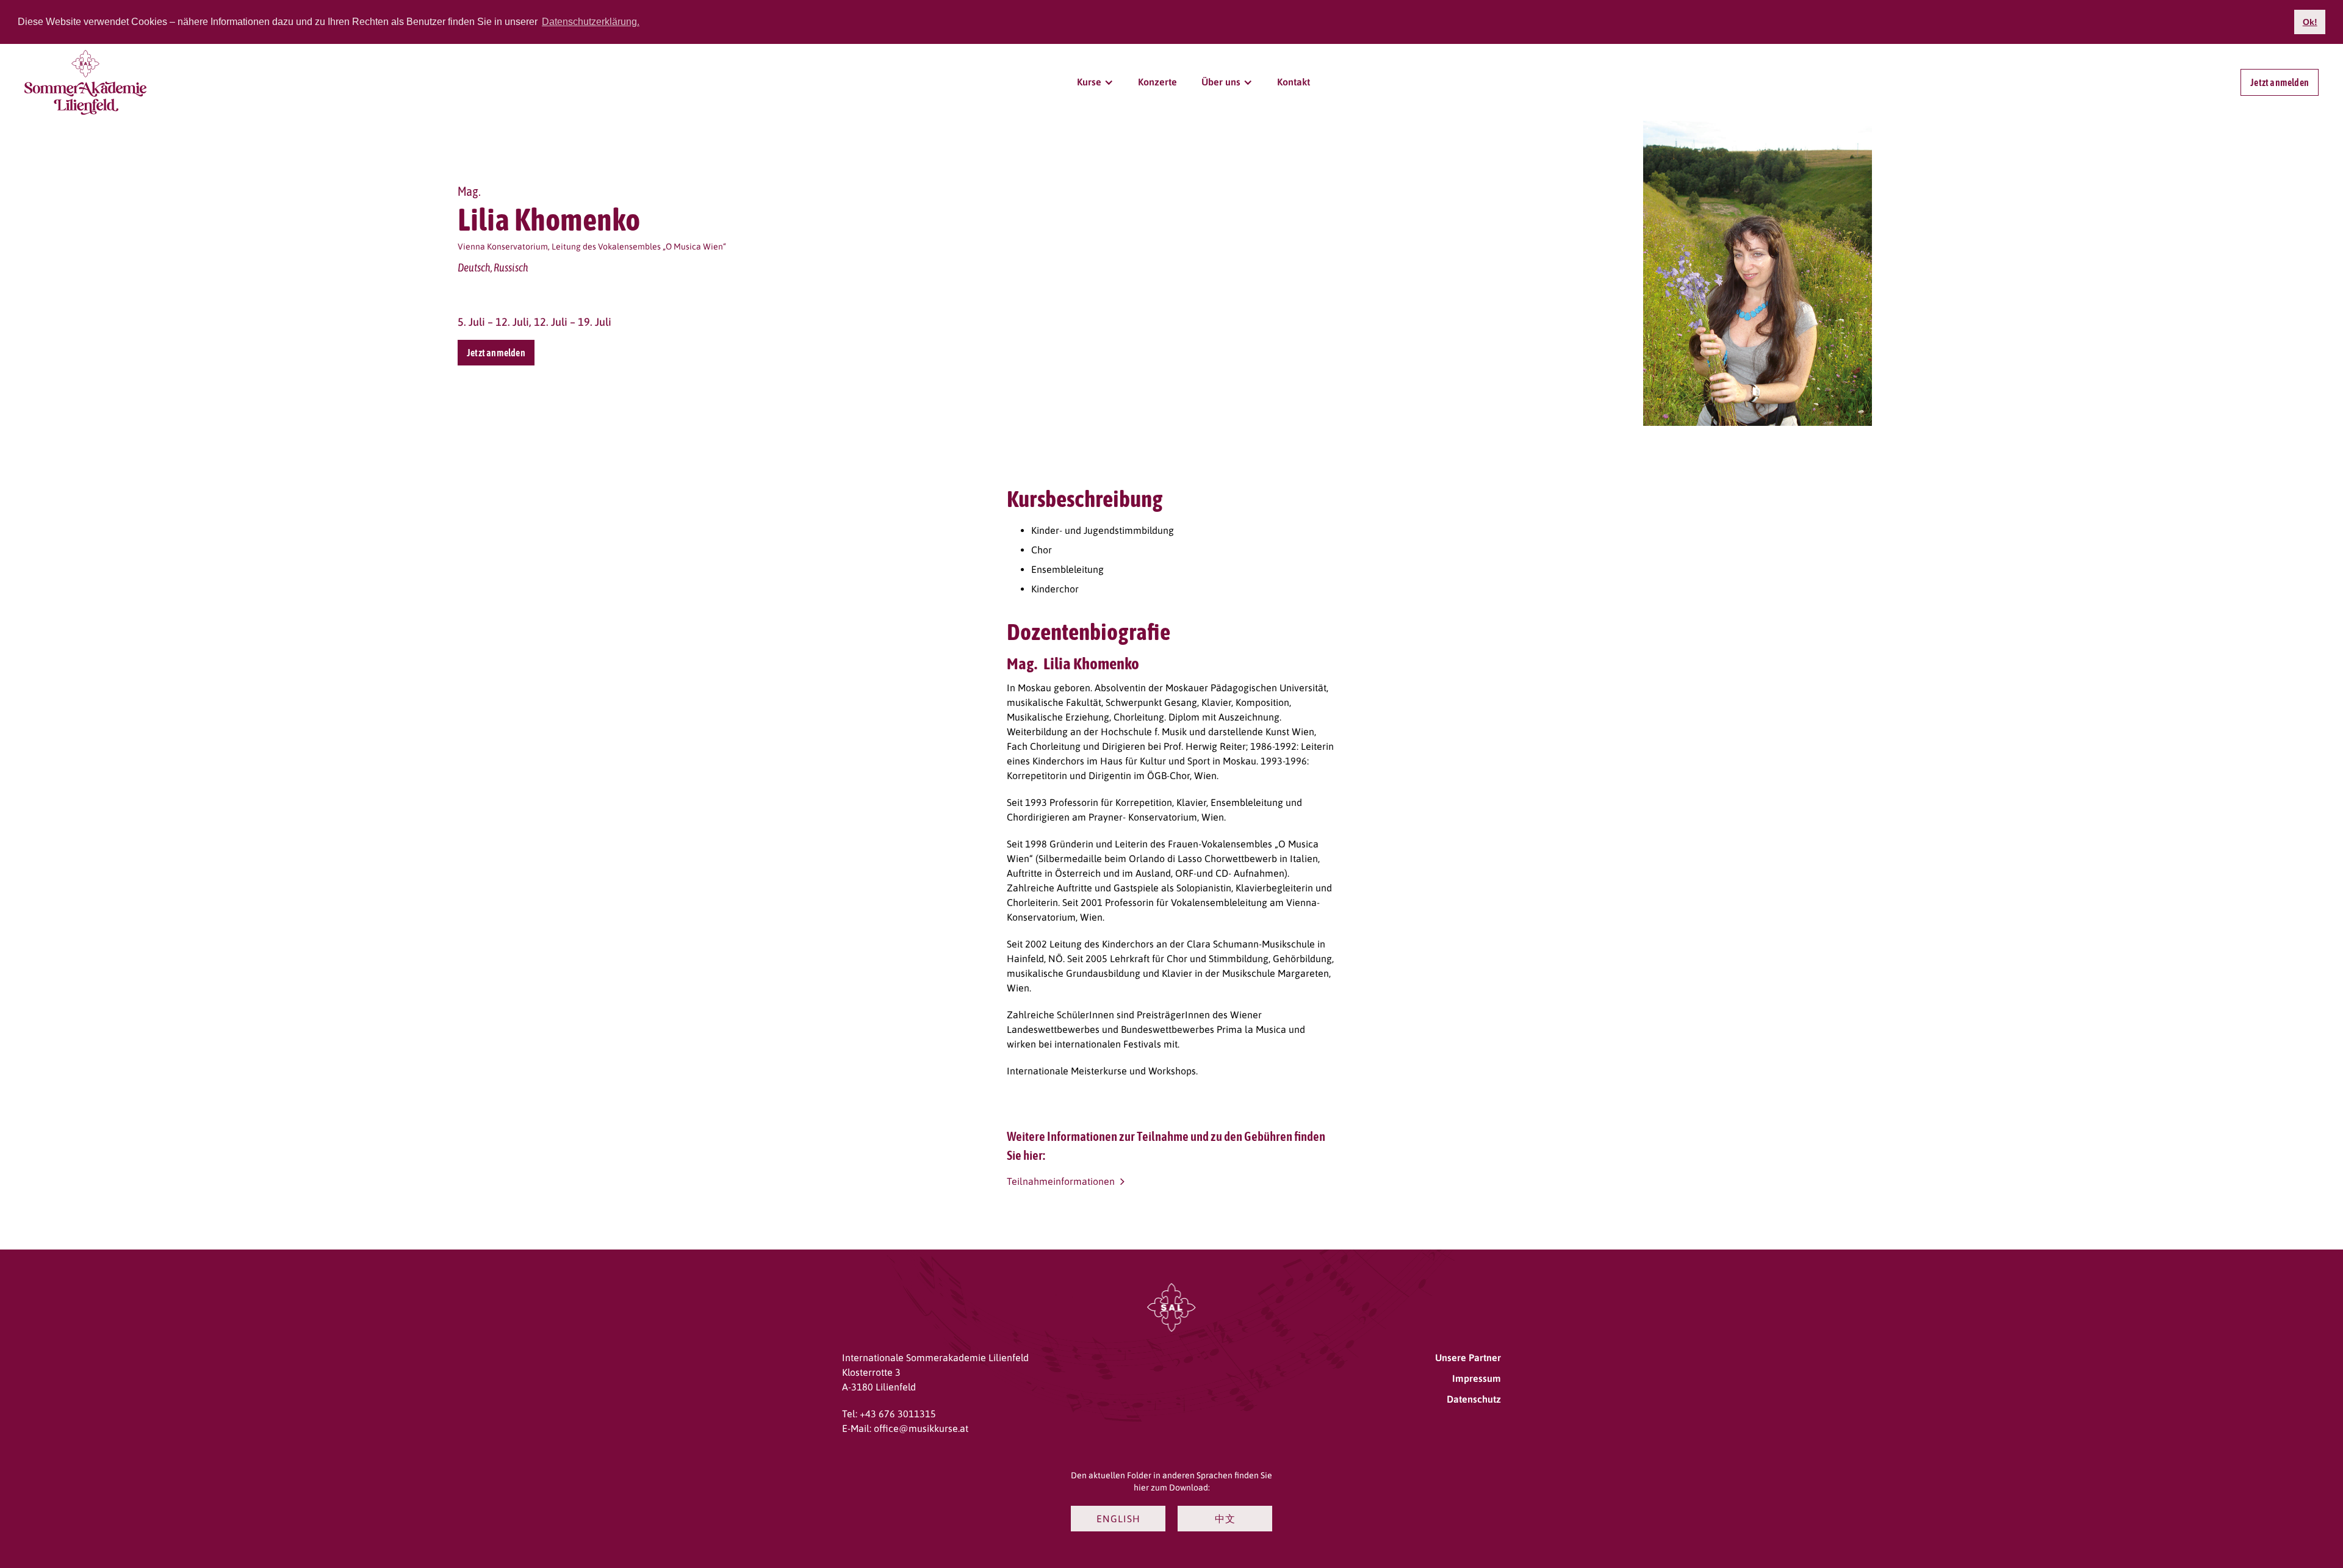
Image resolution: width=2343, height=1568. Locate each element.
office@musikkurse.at (921, 1428)
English (1118, 1519)
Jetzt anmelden (2280, 82)
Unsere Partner (1468, 1358)
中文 (1225, 1519)
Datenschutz (1474, 1399)
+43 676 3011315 (898, 1414)
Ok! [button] (2310, 22)
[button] (1095, 82)
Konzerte (1157, 82)
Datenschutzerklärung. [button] (591, 22)
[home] (85, 83)
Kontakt (1294, 82)
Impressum (1477, 1378)
